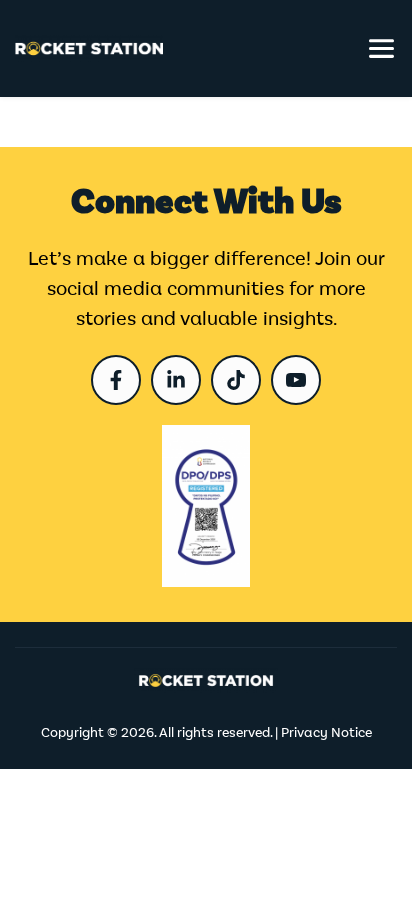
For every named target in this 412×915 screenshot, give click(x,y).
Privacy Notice (326, 733)
